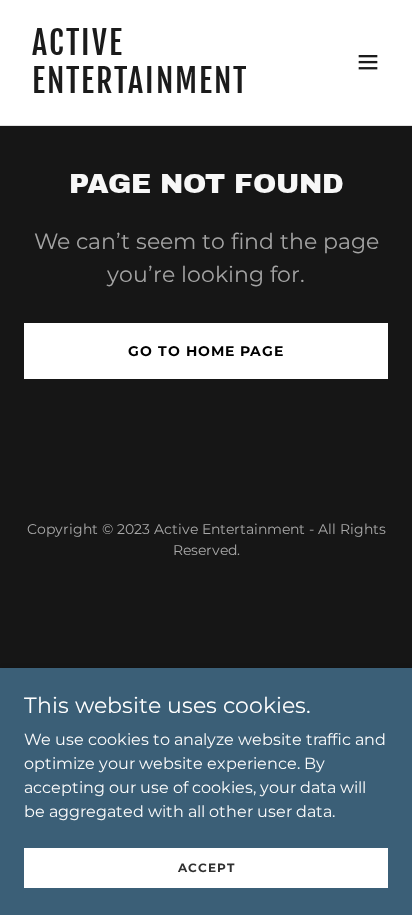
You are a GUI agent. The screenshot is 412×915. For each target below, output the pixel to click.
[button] (368, 62)
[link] (151, 87)
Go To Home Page (206, 351)
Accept (206, 867)
